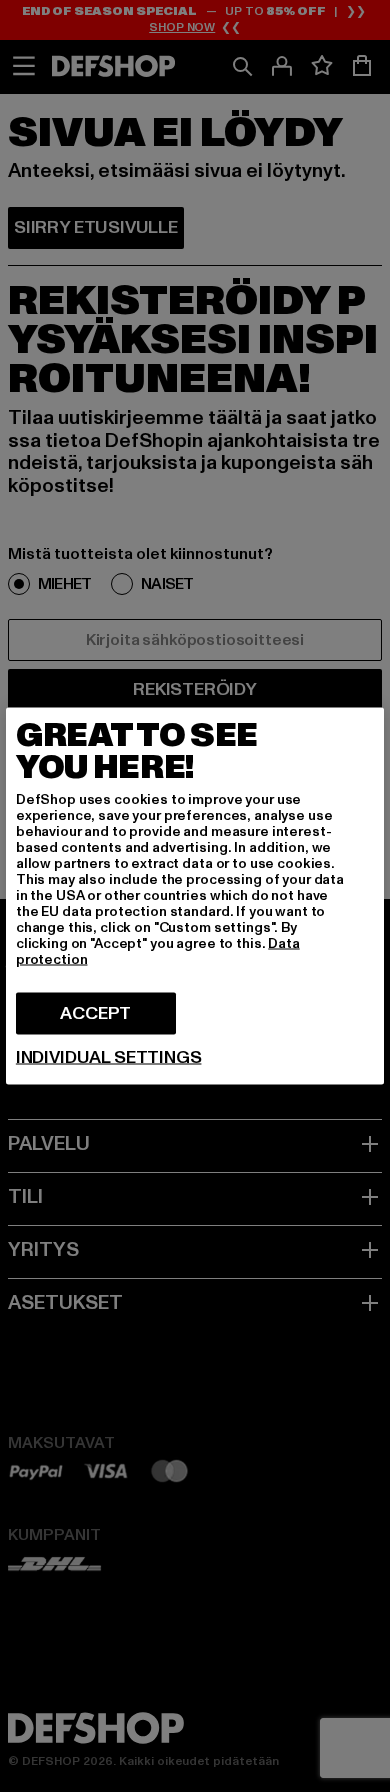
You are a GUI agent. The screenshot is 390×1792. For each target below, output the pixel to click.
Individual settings (109, 1058)
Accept (95, 1013)
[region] (195, 896)
